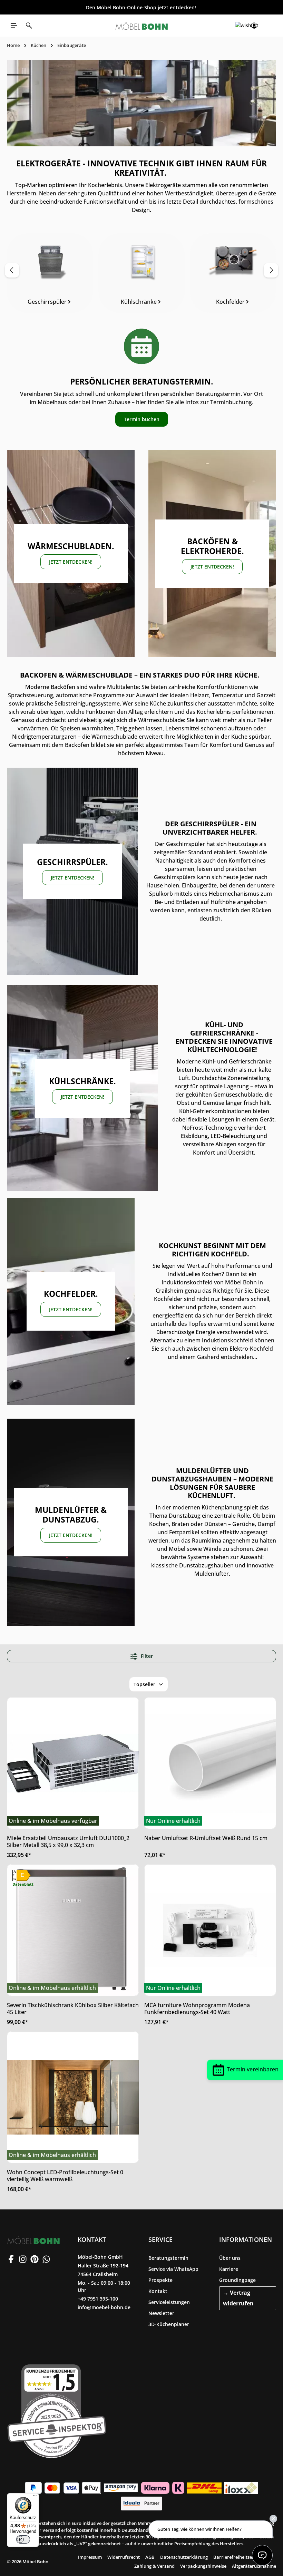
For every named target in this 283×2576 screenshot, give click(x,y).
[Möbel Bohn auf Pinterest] (35, 2259)
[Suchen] (29, 26)
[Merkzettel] (239, 26)
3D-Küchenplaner (169, 2324)
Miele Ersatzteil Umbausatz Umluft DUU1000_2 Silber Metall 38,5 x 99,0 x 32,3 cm (68, 1841)
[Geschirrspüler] (50, 273)
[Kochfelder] (233, 273)
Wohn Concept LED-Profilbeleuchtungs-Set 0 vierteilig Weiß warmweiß (65, 2176)
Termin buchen (142, 419)
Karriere (229, 2269)
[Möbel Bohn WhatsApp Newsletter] (46, 2259)
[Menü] (14, 26)
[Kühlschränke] (141, 273)
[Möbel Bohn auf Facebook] (11, 2259)
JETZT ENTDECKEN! (71, 562)
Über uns (230, 2258)
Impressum (90, 2557)
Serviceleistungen (169, 2302)
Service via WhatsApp (173, 2269)
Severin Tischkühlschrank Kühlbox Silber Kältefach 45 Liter (73, 2009)
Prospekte (160, 2280)
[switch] (23, 2539)
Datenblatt (23, 1884)
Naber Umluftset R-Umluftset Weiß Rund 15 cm (206, 1838)
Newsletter (161, 2313)
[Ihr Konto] (254, 26)
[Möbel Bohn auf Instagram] (23, 2259)
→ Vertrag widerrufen (238, 2298)
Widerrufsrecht (124, 2557)
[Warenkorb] (269, 26)
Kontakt (158, 2291)
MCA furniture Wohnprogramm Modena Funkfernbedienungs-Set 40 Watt (197, 2009)
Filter (146, 1656)
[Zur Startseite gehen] (141, 26)
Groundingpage (237, 2280)
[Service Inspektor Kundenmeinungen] (57, 2410)
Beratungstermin (168, 2258)
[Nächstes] (271, 270)
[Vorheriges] (12, 270)
